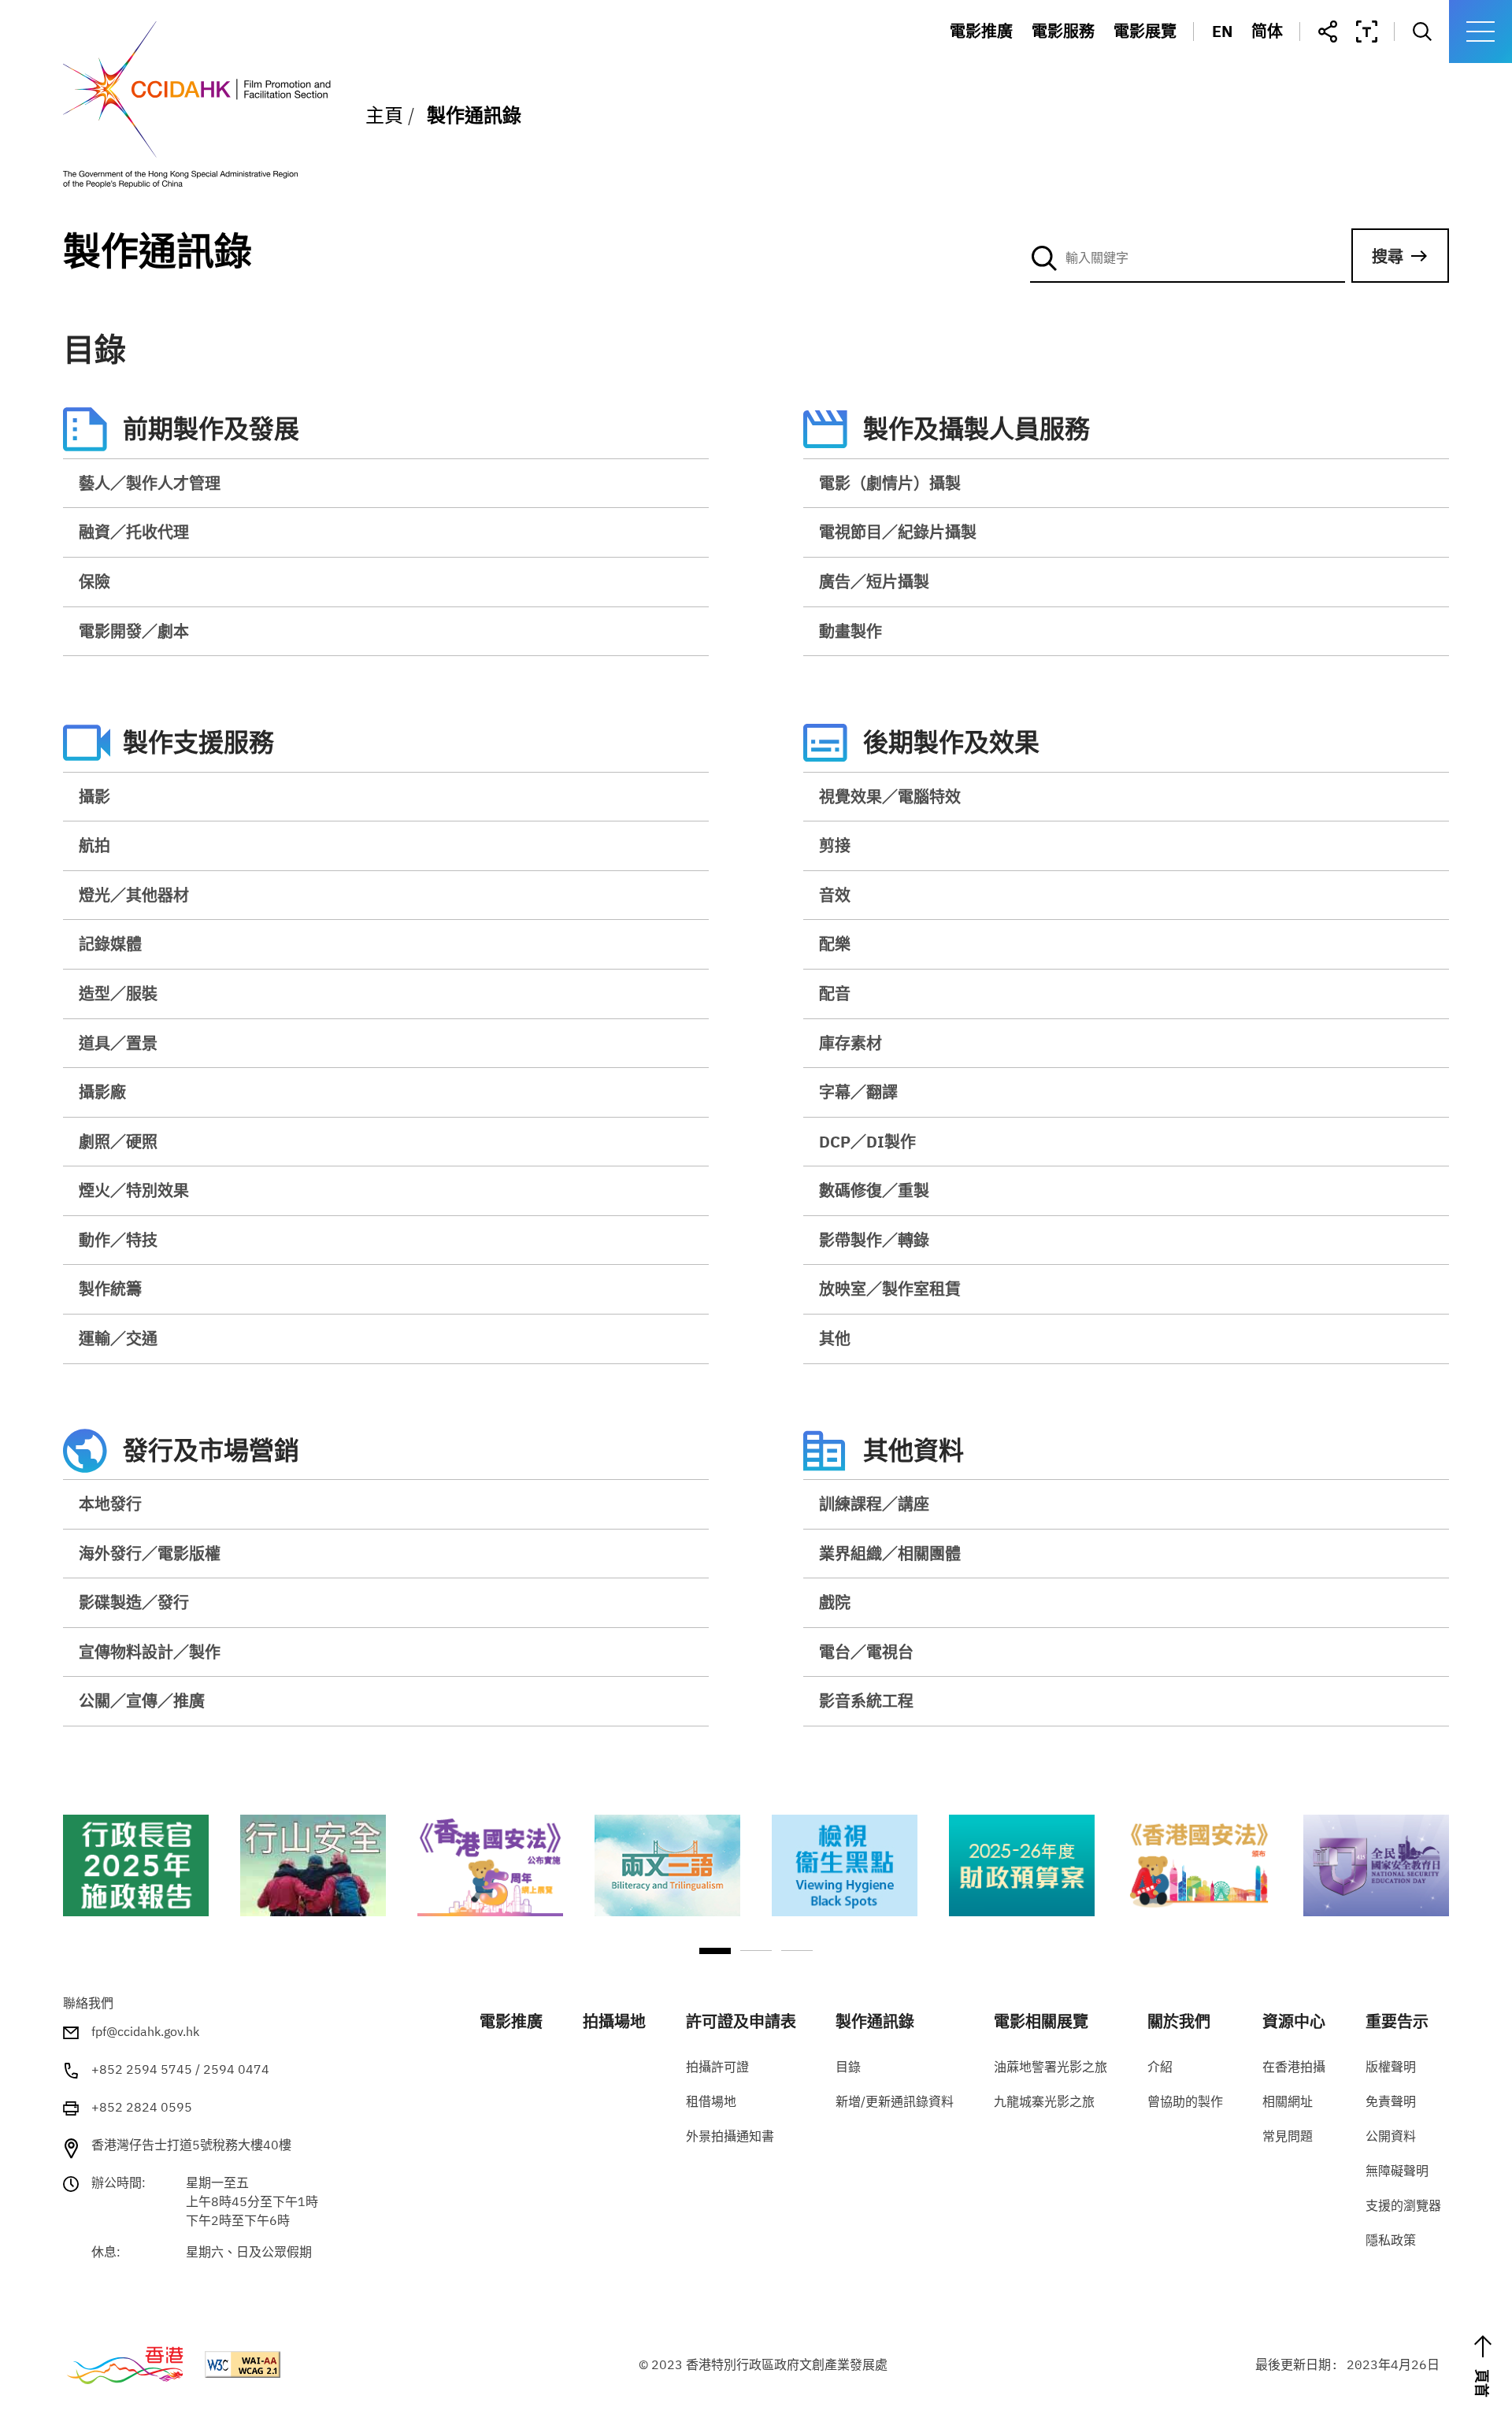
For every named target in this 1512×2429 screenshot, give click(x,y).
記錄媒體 (110, 944)
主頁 (384, 115)
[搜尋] (1188, 258)
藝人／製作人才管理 (150, 483)
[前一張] (71, 1888)
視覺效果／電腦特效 (890, 797)
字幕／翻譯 (858, 1092)
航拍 (94, 846)
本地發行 (110, 1504)
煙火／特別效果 (134, 1190)
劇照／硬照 (118, 1142)
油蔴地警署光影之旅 (1198, 63)
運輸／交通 (118, 1339)
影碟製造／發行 (134, 1602)
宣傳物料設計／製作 (150, 1652)
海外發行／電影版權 (150, 1554)
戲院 (835, 1602)
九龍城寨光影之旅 (1190, 93)
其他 (835, 1339)
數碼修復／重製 (874, 1190)
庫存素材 (850, 1043)
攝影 (94, 797)
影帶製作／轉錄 (874, 1240)
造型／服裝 (118, 994)
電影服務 (1063, 32)
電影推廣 (981, 32)
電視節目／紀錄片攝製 (898, 532)
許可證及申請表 (1100, 93)
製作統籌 (110, 1289)
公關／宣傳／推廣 (142, 1701)
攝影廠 (102, 1092)
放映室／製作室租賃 (890, 1289)
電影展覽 (1145, 32)
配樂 (835, 944)
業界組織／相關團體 (890, 1554)
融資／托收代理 (134, 532)
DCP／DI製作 (867, 1142)
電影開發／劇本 (134, 631)
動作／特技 (118, 1240)
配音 (835, 994)
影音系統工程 (866, 1701)
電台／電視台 (866, 1652)
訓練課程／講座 (874, 1504)
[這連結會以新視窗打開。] (136, 1865)
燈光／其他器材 (134, 895)
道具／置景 (118, 1043)
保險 (94, 582)
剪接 (835, 846)
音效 (835, 895)
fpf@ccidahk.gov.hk (145, 2031)
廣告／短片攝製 (874, 582)
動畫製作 (850, 631)
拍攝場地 (1077, 63)
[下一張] (1441, 1888)
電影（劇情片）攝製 (890, 483)
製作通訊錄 (1084, 124)
